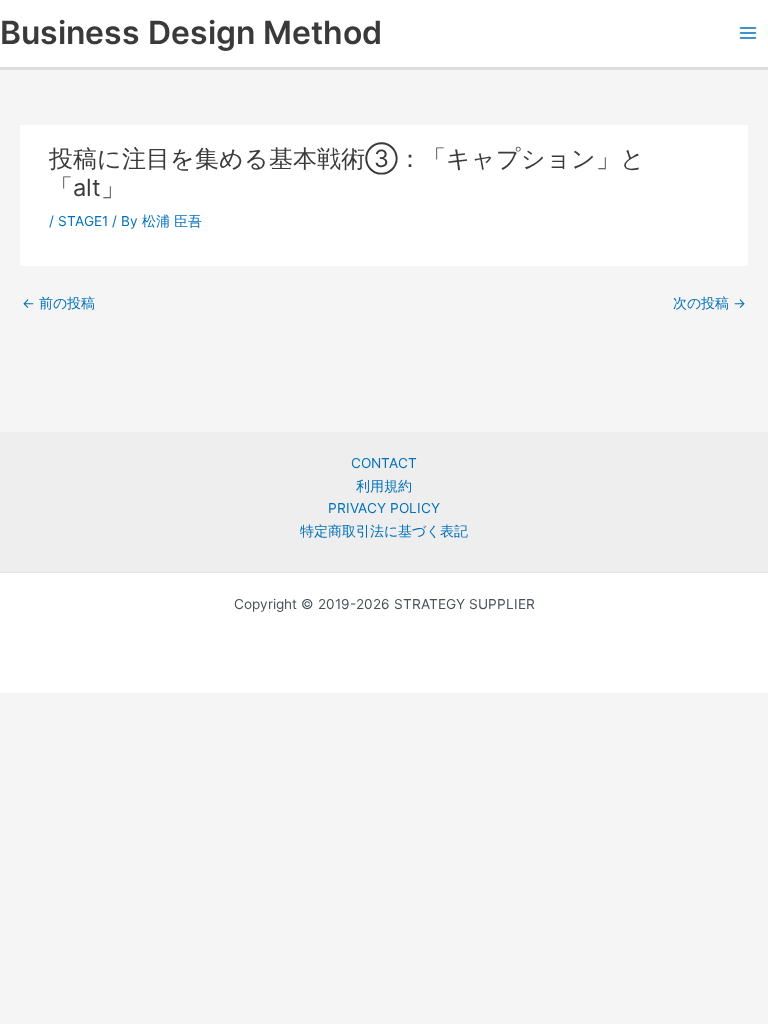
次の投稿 (709, 303)
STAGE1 (83, 221)
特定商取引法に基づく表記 (384, 531)
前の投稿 (58, 303)
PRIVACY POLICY (384, 508)
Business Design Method (191, 32)
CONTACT (384, 463)
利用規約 (384, 486)
